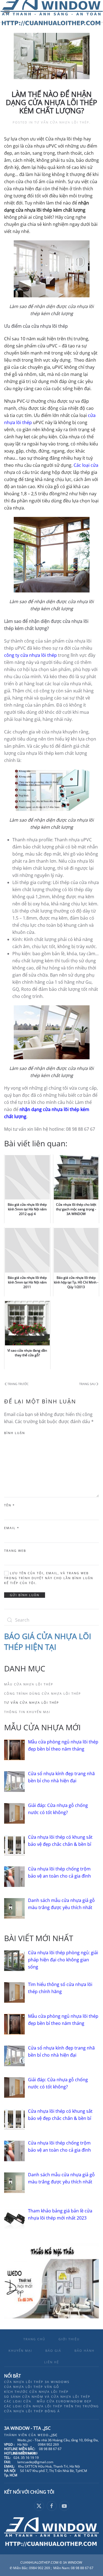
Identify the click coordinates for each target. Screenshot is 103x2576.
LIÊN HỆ (52, 2362)
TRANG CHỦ (34, 2339)
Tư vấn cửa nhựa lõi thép (62, 122)
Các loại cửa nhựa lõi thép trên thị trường (51, 2406)
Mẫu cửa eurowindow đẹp (64, 2401)
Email (12, 1528)
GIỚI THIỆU (69, 2339)
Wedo (48, 2435)
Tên (9, 1505)
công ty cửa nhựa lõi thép (30, 655)
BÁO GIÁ (53, 2351)
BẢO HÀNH (84, 2351)
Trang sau (87, 1384)
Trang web (15, 1551)
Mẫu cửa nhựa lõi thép (29, 1684)
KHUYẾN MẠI (20, 2351)
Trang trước (18, 1384)
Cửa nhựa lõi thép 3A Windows (37, 2382)
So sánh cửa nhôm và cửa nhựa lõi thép (47, 2397)
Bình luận (15, 1433)
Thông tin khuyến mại (27, 1712)
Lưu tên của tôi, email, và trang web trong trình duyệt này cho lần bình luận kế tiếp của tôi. (49, 1578)
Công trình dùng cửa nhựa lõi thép (43, 1693)
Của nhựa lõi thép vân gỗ (32, 2387)
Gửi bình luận (25, 1595)
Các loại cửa (86, 465)
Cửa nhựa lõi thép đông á (32, 2411)
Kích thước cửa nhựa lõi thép (36, 2392)
